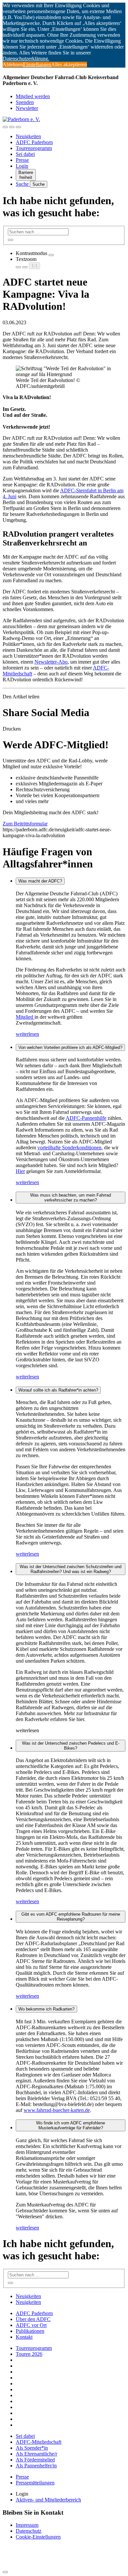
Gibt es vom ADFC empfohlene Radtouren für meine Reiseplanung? (71, 1917)
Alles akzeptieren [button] (69, 64)
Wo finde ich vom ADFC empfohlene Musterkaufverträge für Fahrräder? (71, 2125)
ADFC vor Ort (31, 2325)
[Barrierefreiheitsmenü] (5, 127)
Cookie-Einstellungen (38, 2537)
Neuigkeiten (28, 136)
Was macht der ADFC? (40, 881)
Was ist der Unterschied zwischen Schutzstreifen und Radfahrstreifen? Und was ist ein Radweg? (71, 1569)
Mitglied (25, 1017)
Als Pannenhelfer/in (36, 2466)
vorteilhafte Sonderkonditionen (69, 1148)
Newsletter (27, 108)
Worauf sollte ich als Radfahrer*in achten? (58, 1390)
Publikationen (30, 2331)
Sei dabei (25, 154)
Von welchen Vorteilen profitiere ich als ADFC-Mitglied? (70, 1047)
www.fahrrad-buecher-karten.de (57, 2110)
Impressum (27, 2525)
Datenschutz (29, 2531)
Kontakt (24, 2337)
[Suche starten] (11, 240)
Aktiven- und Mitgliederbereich (48, 2500)
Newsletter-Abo (51, 662)
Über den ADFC (33, 2319)
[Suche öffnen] (12, 127)
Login (22, 166)
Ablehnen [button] (13, 64)
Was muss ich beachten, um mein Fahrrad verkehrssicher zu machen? (71, 1198)
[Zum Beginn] (5, 2572)
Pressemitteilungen (35, 2483)
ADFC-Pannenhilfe (86, 1118)
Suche (23, 184)
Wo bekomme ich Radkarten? (46, 2009)
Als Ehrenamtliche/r (36, 2454)
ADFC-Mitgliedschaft (39, 2442)
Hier (20, 1171)
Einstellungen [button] (37, 64)
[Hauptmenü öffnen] (18, 127)
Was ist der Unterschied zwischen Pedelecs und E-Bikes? (71, 1746)
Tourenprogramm (34, 148)
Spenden (25, 102)
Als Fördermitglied (35, 2460)
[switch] (51, 255)
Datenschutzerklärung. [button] (26, 59)
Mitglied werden (33, 96)
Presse (22, 160)
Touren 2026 (29, 2354)
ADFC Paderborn (34, 142)
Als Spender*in (32, 2448)
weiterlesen (27, 1034)
